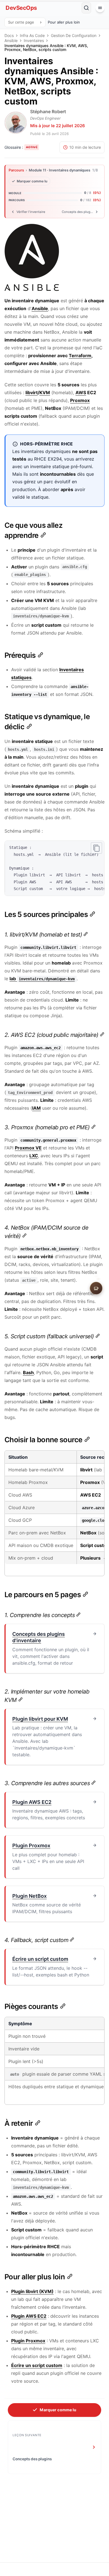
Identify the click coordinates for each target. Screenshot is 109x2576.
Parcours (16, 170)
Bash (28, 1372)
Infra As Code (32, 36)
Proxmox (80, 400)
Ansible (11, 41)
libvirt (32, 392)
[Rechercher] (86, 8)
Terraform (80, 356)
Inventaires (34, 41)
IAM (36, 1108)
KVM (45, 392)
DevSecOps (21, 8)
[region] (54, 868)
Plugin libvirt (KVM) (32, 2291)
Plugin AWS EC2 (29, 2316)
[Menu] (100, 8)
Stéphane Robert (48, 112)
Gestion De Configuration (74, 36)
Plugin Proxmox (28, 2341)
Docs (9, 36)
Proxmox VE (28, 1148)
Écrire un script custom (37, 2365)
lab (42, 979)
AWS (81, 392)
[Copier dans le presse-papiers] (96, 848)
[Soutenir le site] (96, 1288)
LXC (34, 1156)
